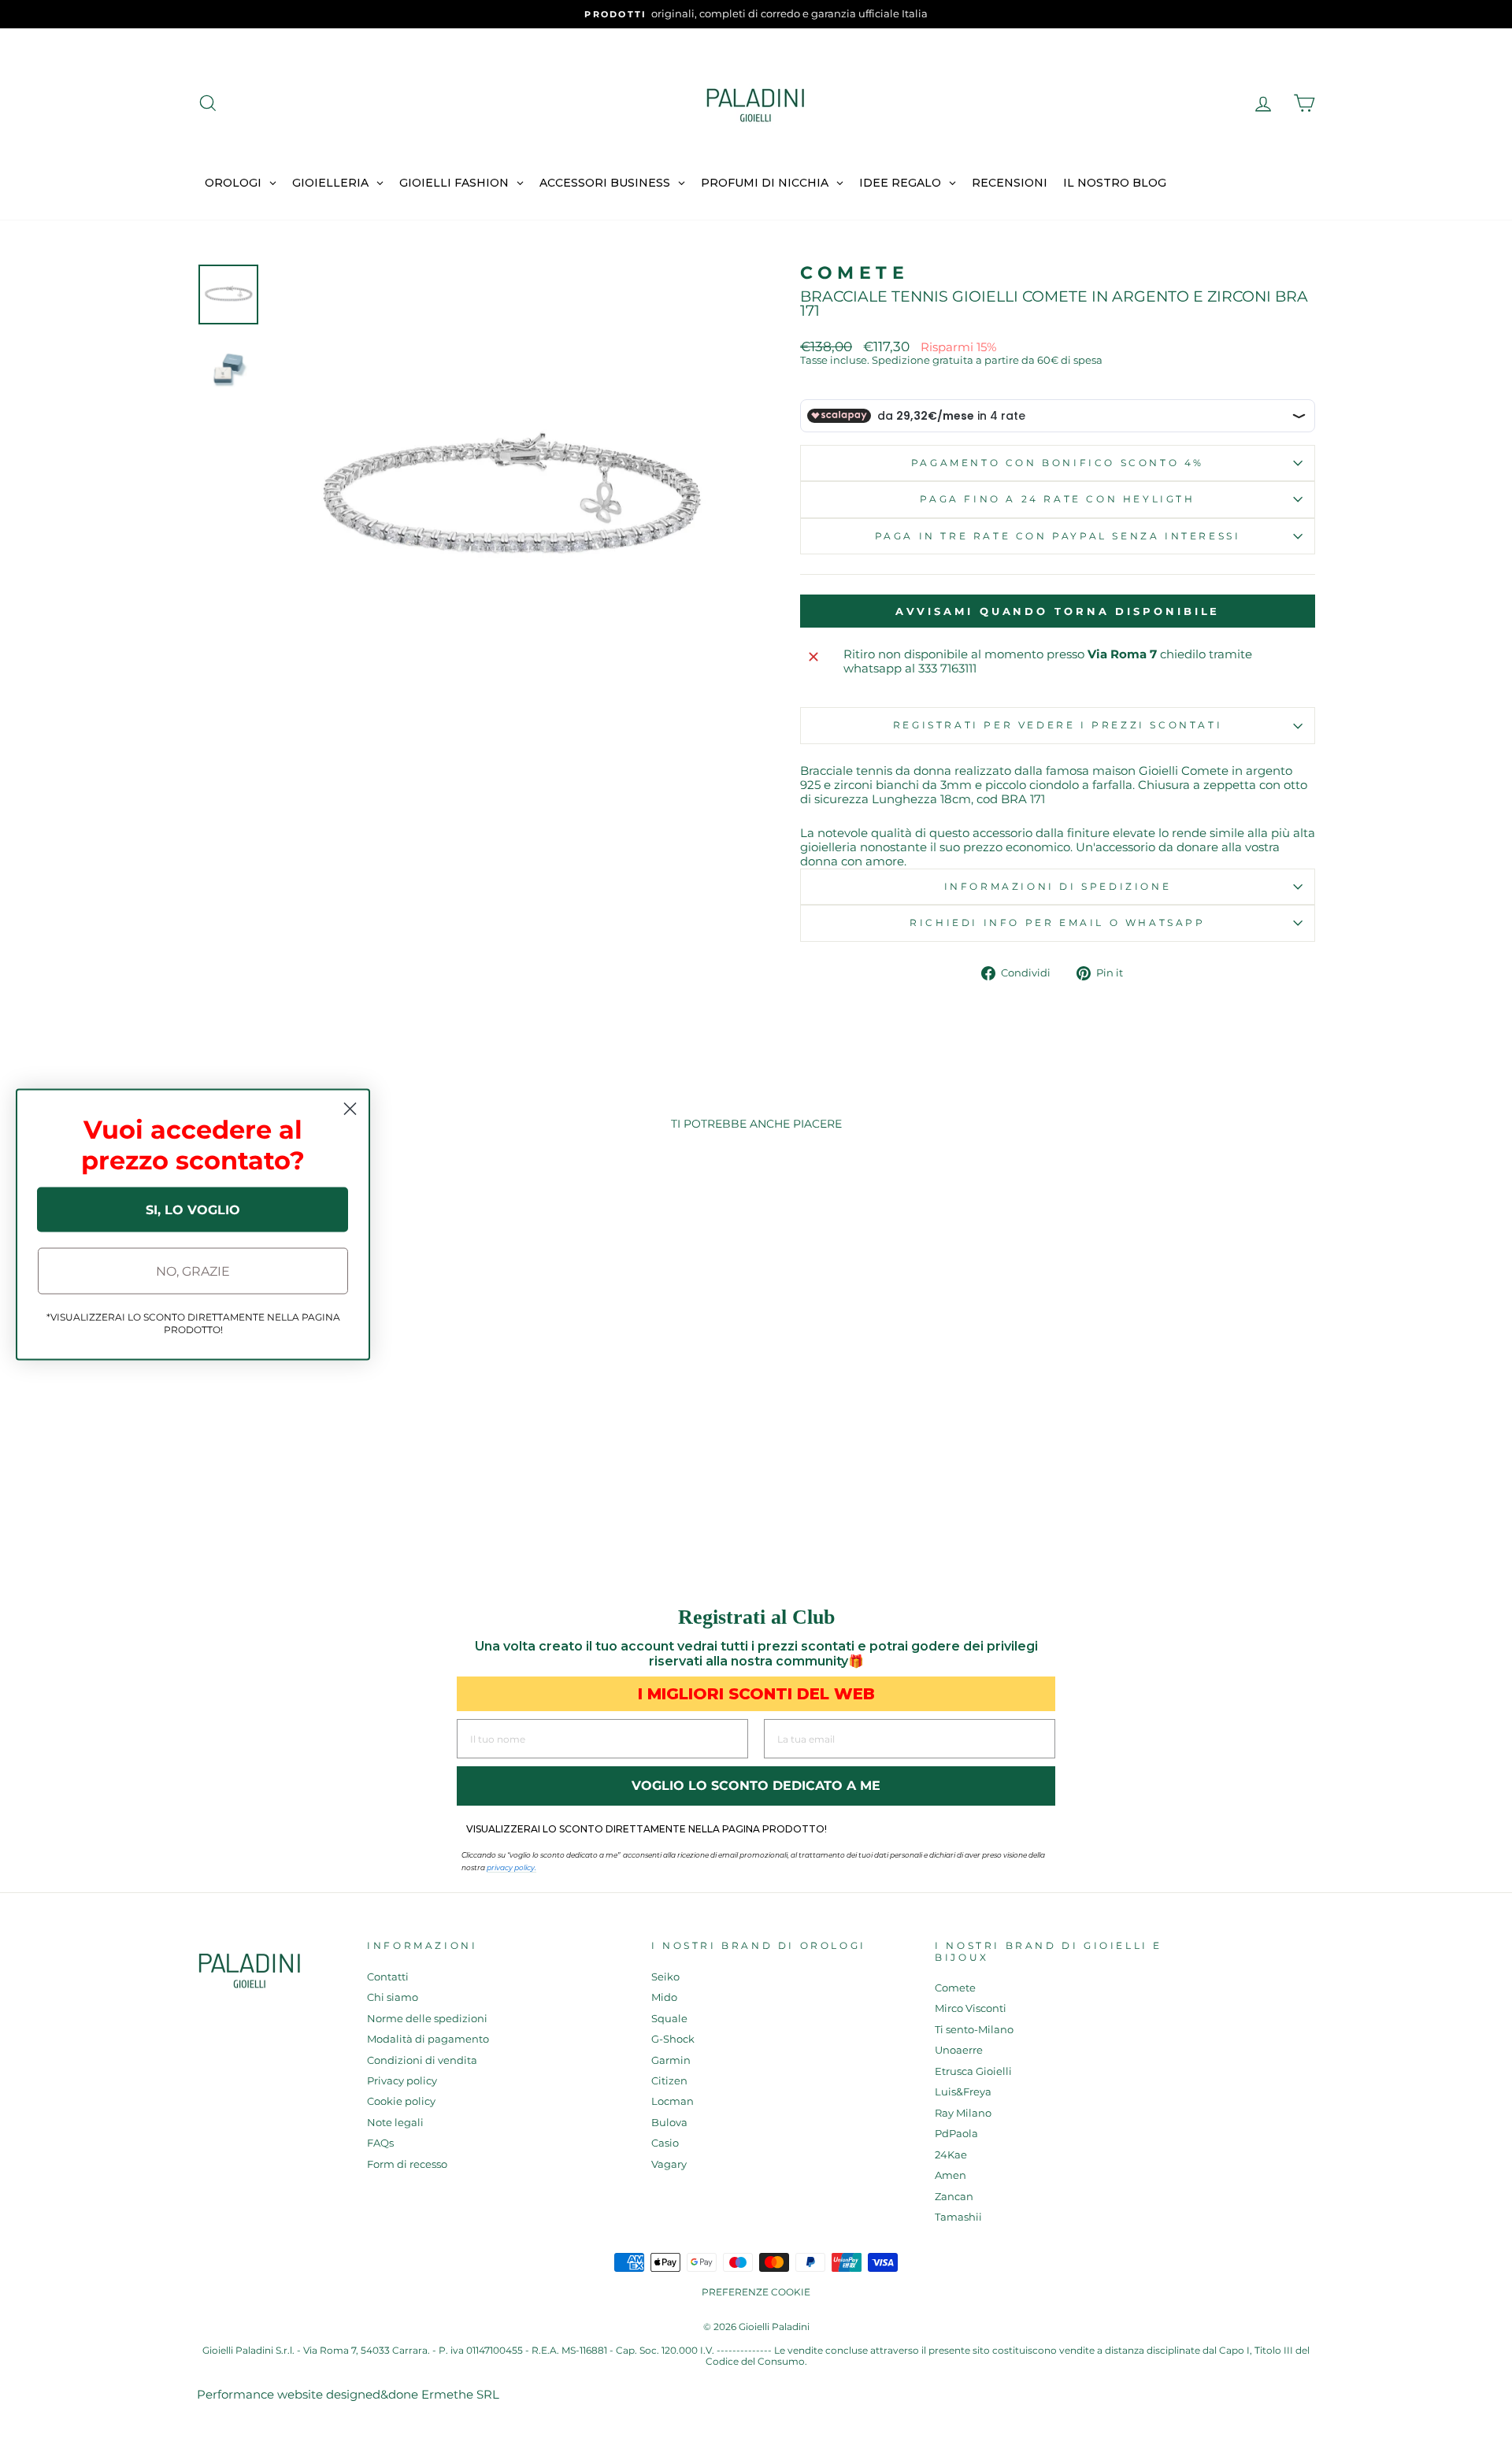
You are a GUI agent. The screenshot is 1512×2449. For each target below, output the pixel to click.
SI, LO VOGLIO (193, 1209)
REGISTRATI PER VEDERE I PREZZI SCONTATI (1058, 725)
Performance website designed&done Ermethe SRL (348, 2394)
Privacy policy (402, 2081)
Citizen (669, 2081)
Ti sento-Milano (974, 2030)
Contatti (388, 1977)
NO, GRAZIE (193, 1271)
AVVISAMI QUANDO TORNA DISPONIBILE (1058, 611)
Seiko (665, 1977)
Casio (665, 2143)
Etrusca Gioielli (973, 2071)
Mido (664, 1997)
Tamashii (958, 2217)
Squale (669, 2019)
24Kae (951, 2155)
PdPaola (956, 2134)
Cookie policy (401, 2101)
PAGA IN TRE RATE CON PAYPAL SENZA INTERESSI (1058, 536)
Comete (855, 273)
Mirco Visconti (971, 2008)
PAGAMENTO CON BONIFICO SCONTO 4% (1058, 463)
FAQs (380, 2143)
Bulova (669, 2123)
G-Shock (673, 2039)
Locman (673, 2101)
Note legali (395, 2123)
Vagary (669, 2164)
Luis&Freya (963, 2092)
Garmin (671, 2060)
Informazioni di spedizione (1058, 886)
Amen (951, 2175)
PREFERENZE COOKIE (756, 2292)
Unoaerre (959, 2050)
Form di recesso (407, 2164)
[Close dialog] (350, 1109)
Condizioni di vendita (422, 2060)
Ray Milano (963, 2113)
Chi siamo (393, 1997)
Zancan (954, 2197)
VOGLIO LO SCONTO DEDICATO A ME (756, 1786)
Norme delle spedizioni (427, 2019)
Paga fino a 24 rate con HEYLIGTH (1057, 499)
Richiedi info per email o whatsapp (1057, 923)
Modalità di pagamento (428, 2039)
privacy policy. (511, 1867)
